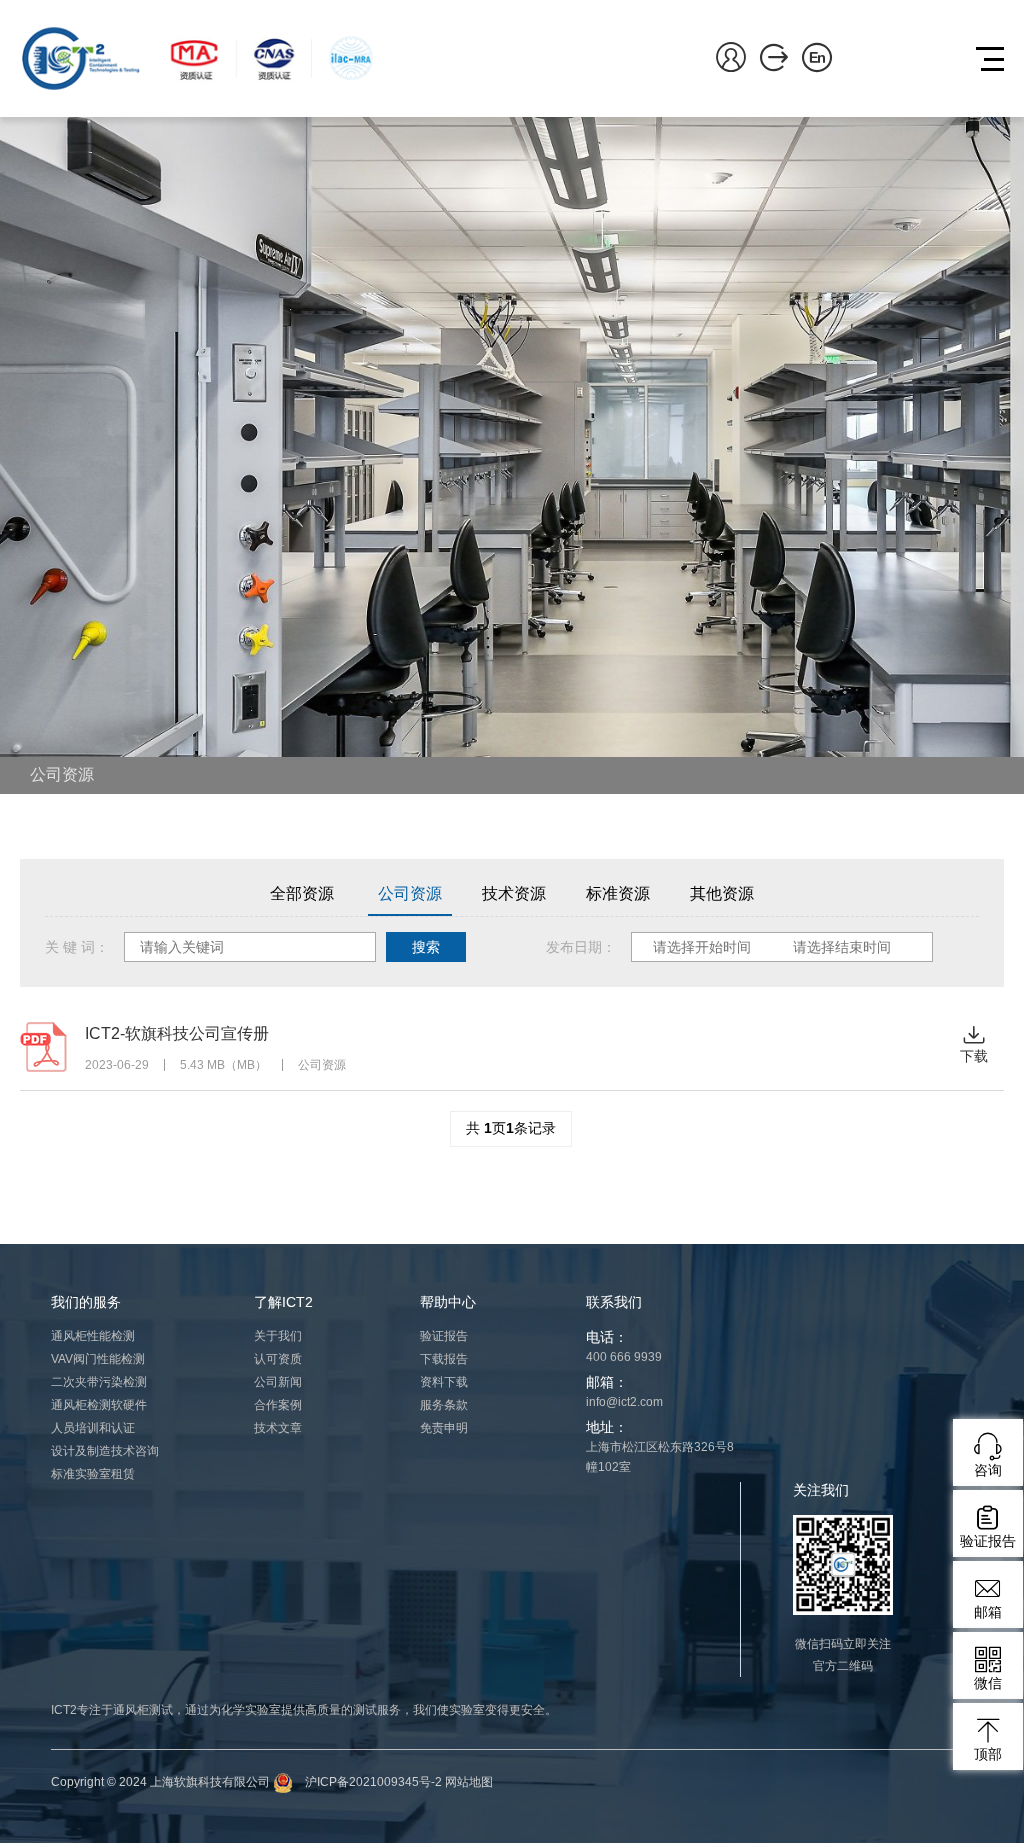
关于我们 (278, 1336)
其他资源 (722, 893)
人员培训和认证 (93, 1428)
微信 (988, 1683)
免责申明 (444, 1428)
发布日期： (581, 947)
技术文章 (278, 1428)
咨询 (988, 1470)
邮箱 (988, 1612)
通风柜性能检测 (93, 1336)
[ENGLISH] (817, 56)
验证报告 (444, 1336)
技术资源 (514, 893)
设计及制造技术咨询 (105, 1451)
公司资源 (62, 774)
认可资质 (278, 1359)
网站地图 (469, 1782)
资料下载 (444, 1382)
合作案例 (278, 1405)
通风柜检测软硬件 (99, 1405)
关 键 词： (77, 947)
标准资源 (618, 893)
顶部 (988, 1754)
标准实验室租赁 (93, 1474)
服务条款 (444, 1405)
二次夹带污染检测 (99, 1382)
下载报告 (444, 1359)
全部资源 (302, 893)
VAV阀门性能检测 (98, 1359)
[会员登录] (731, 56)
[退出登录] (774, 56)
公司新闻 (278, 1382)
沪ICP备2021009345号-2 (373, 1782)
